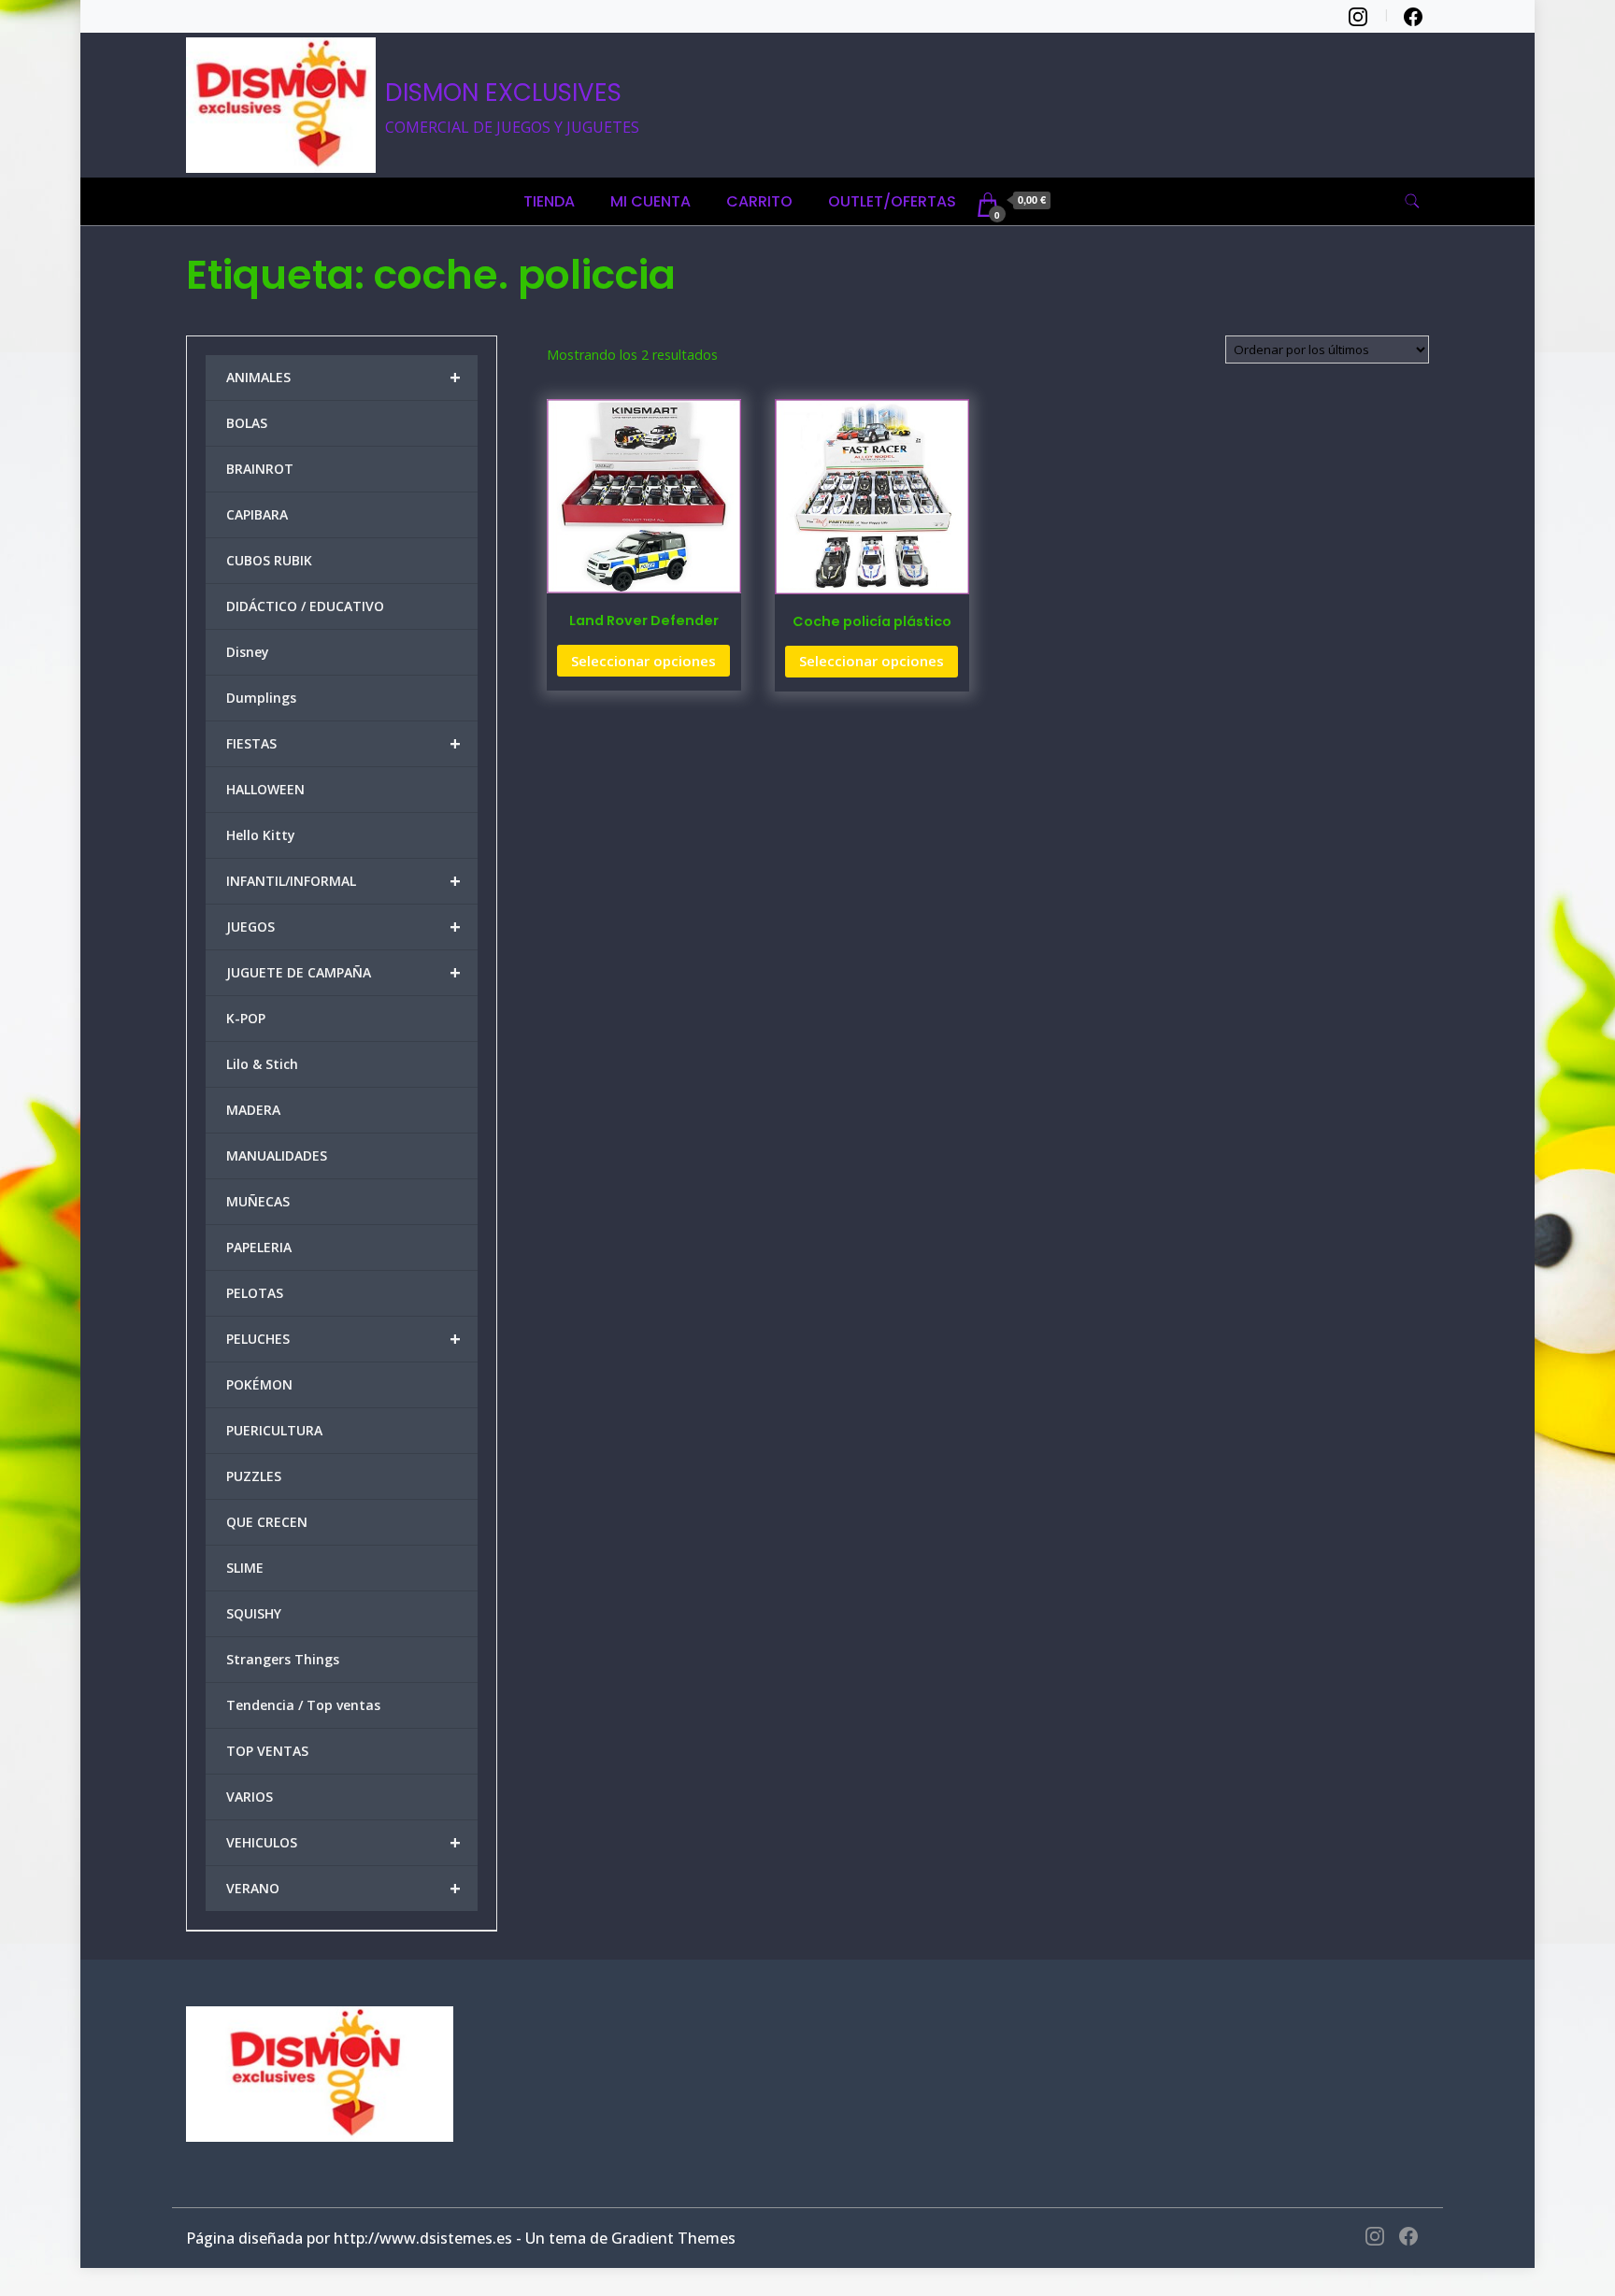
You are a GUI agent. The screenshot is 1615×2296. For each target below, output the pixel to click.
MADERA (253, 1110)
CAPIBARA (257, 514)
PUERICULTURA (274, 1430)
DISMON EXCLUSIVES (503, 93)
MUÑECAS (258, 1201)
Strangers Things (283, 1659)
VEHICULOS (343, 1842)
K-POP (246, 1018)
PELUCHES (343, 1339)
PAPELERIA (259, 1247)
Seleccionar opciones (643, 661)
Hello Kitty (261, 835)
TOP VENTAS (267, 1751)
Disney (248, 652)
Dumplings (261, 698)
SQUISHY (254, 1613)
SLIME (245, 1568)
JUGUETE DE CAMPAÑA (343, 972)
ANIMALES (343, 377)
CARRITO (759, 201)
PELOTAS (255, 1293)
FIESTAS (343, 743)
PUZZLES (254, 1476)
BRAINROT (260, 469)
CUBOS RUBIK (269, 560)
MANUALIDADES (277, 1155)
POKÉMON (259, 1384)
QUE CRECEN (267, 1522)
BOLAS (247, 423)
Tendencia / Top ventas (303, 1705)
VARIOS (250, 1797)
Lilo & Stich (262, 1064)
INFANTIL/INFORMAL (343, 881)
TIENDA (549, 201)
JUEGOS (343, 927)
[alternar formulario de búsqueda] (1412, 201)
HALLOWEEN (265, 789)
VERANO (343, 1888)
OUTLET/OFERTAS (892, 201)
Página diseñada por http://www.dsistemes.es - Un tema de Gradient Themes (461, 2238)
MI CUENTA (650, 201)
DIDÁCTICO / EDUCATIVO (305, 606)
